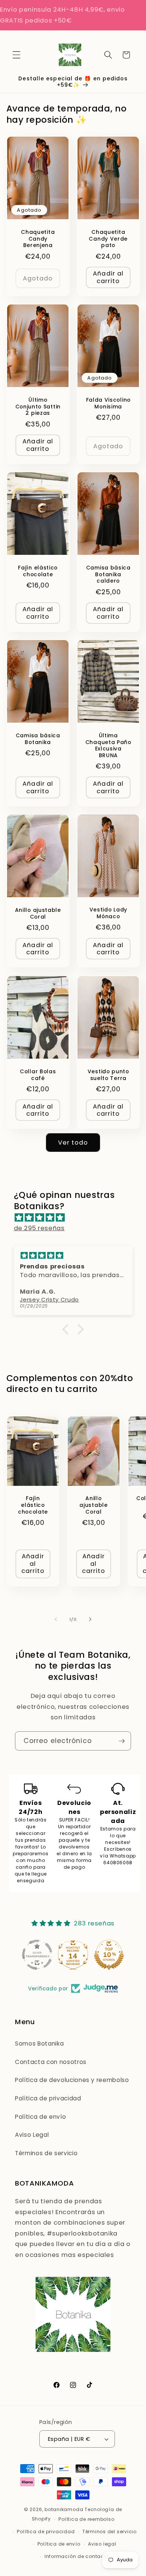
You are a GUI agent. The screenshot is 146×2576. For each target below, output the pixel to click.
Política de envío (40, 2117)
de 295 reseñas (39, 1228)
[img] (77, 1218)
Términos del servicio (109, 2532)
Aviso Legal (32, 2135)
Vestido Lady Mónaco (108, 913)
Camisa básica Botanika (38, 739)
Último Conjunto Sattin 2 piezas (38, 407)
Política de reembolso (86, 2519)
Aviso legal (102, 2544)
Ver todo (73, 1143)
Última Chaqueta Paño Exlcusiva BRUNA (108, 746)
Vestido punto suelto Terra (108, 1075)
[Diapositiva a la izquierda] (56, 1619)
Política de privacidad (48, 2098)
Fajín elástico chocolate (38, 571)
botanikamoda (64, 2509)
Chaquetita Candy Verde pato (108, 239)
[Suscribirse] (122, 1741)
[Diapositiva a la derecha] (90, 1619)
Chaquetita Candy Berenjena (38, 239)
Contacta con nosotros (51, 2062)
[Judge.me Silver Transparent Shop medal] (37, 1955)
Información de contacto (77, 2556)
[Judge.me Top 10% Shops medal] (109, 1955)
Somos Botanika (39, 2043)
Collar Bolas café (38, 1075)
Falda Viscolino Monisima (108, 404)
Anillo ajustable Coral (38, 914)
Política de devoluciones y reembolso (72, 2080)
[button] (16, 55)
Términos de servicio (46, 2153)
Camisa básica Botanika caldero (108, 575)
